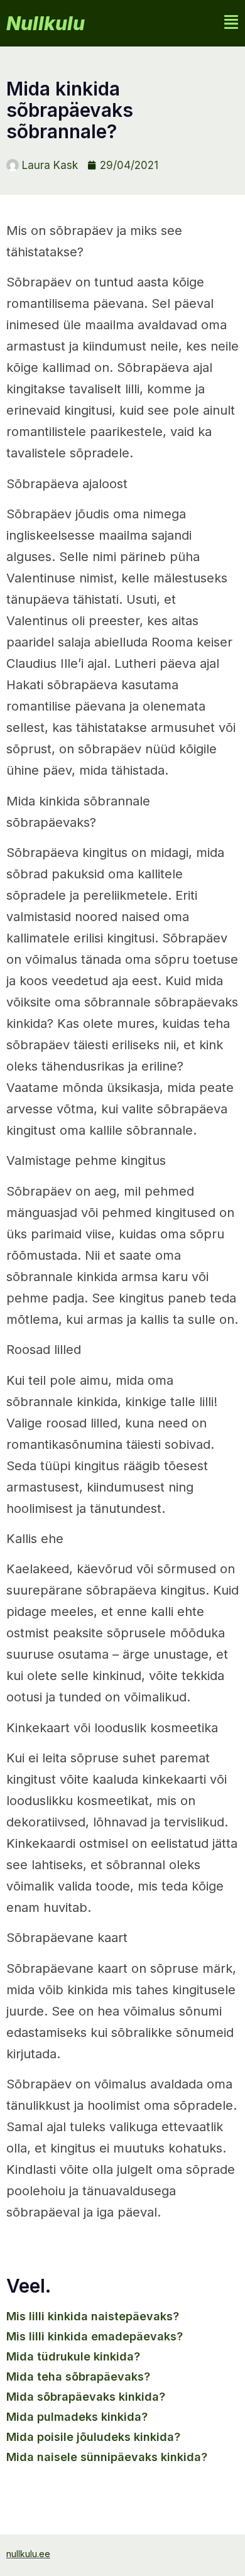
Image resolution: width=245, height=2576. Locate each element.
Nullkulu (46, 23)
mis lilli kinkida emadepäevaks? (95, 2336)
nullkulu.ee (28, 2554)
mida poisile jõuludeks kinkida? (93, 2437)
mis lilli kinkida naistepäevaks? (93, 2316)
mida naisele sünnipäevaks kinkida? (107, 2457)
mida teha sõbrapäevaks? (78, 2377)
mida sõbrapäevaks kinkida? (86, 2397)
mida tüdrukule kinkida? (73, 2356)
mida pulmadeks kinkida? (77, 2417)
